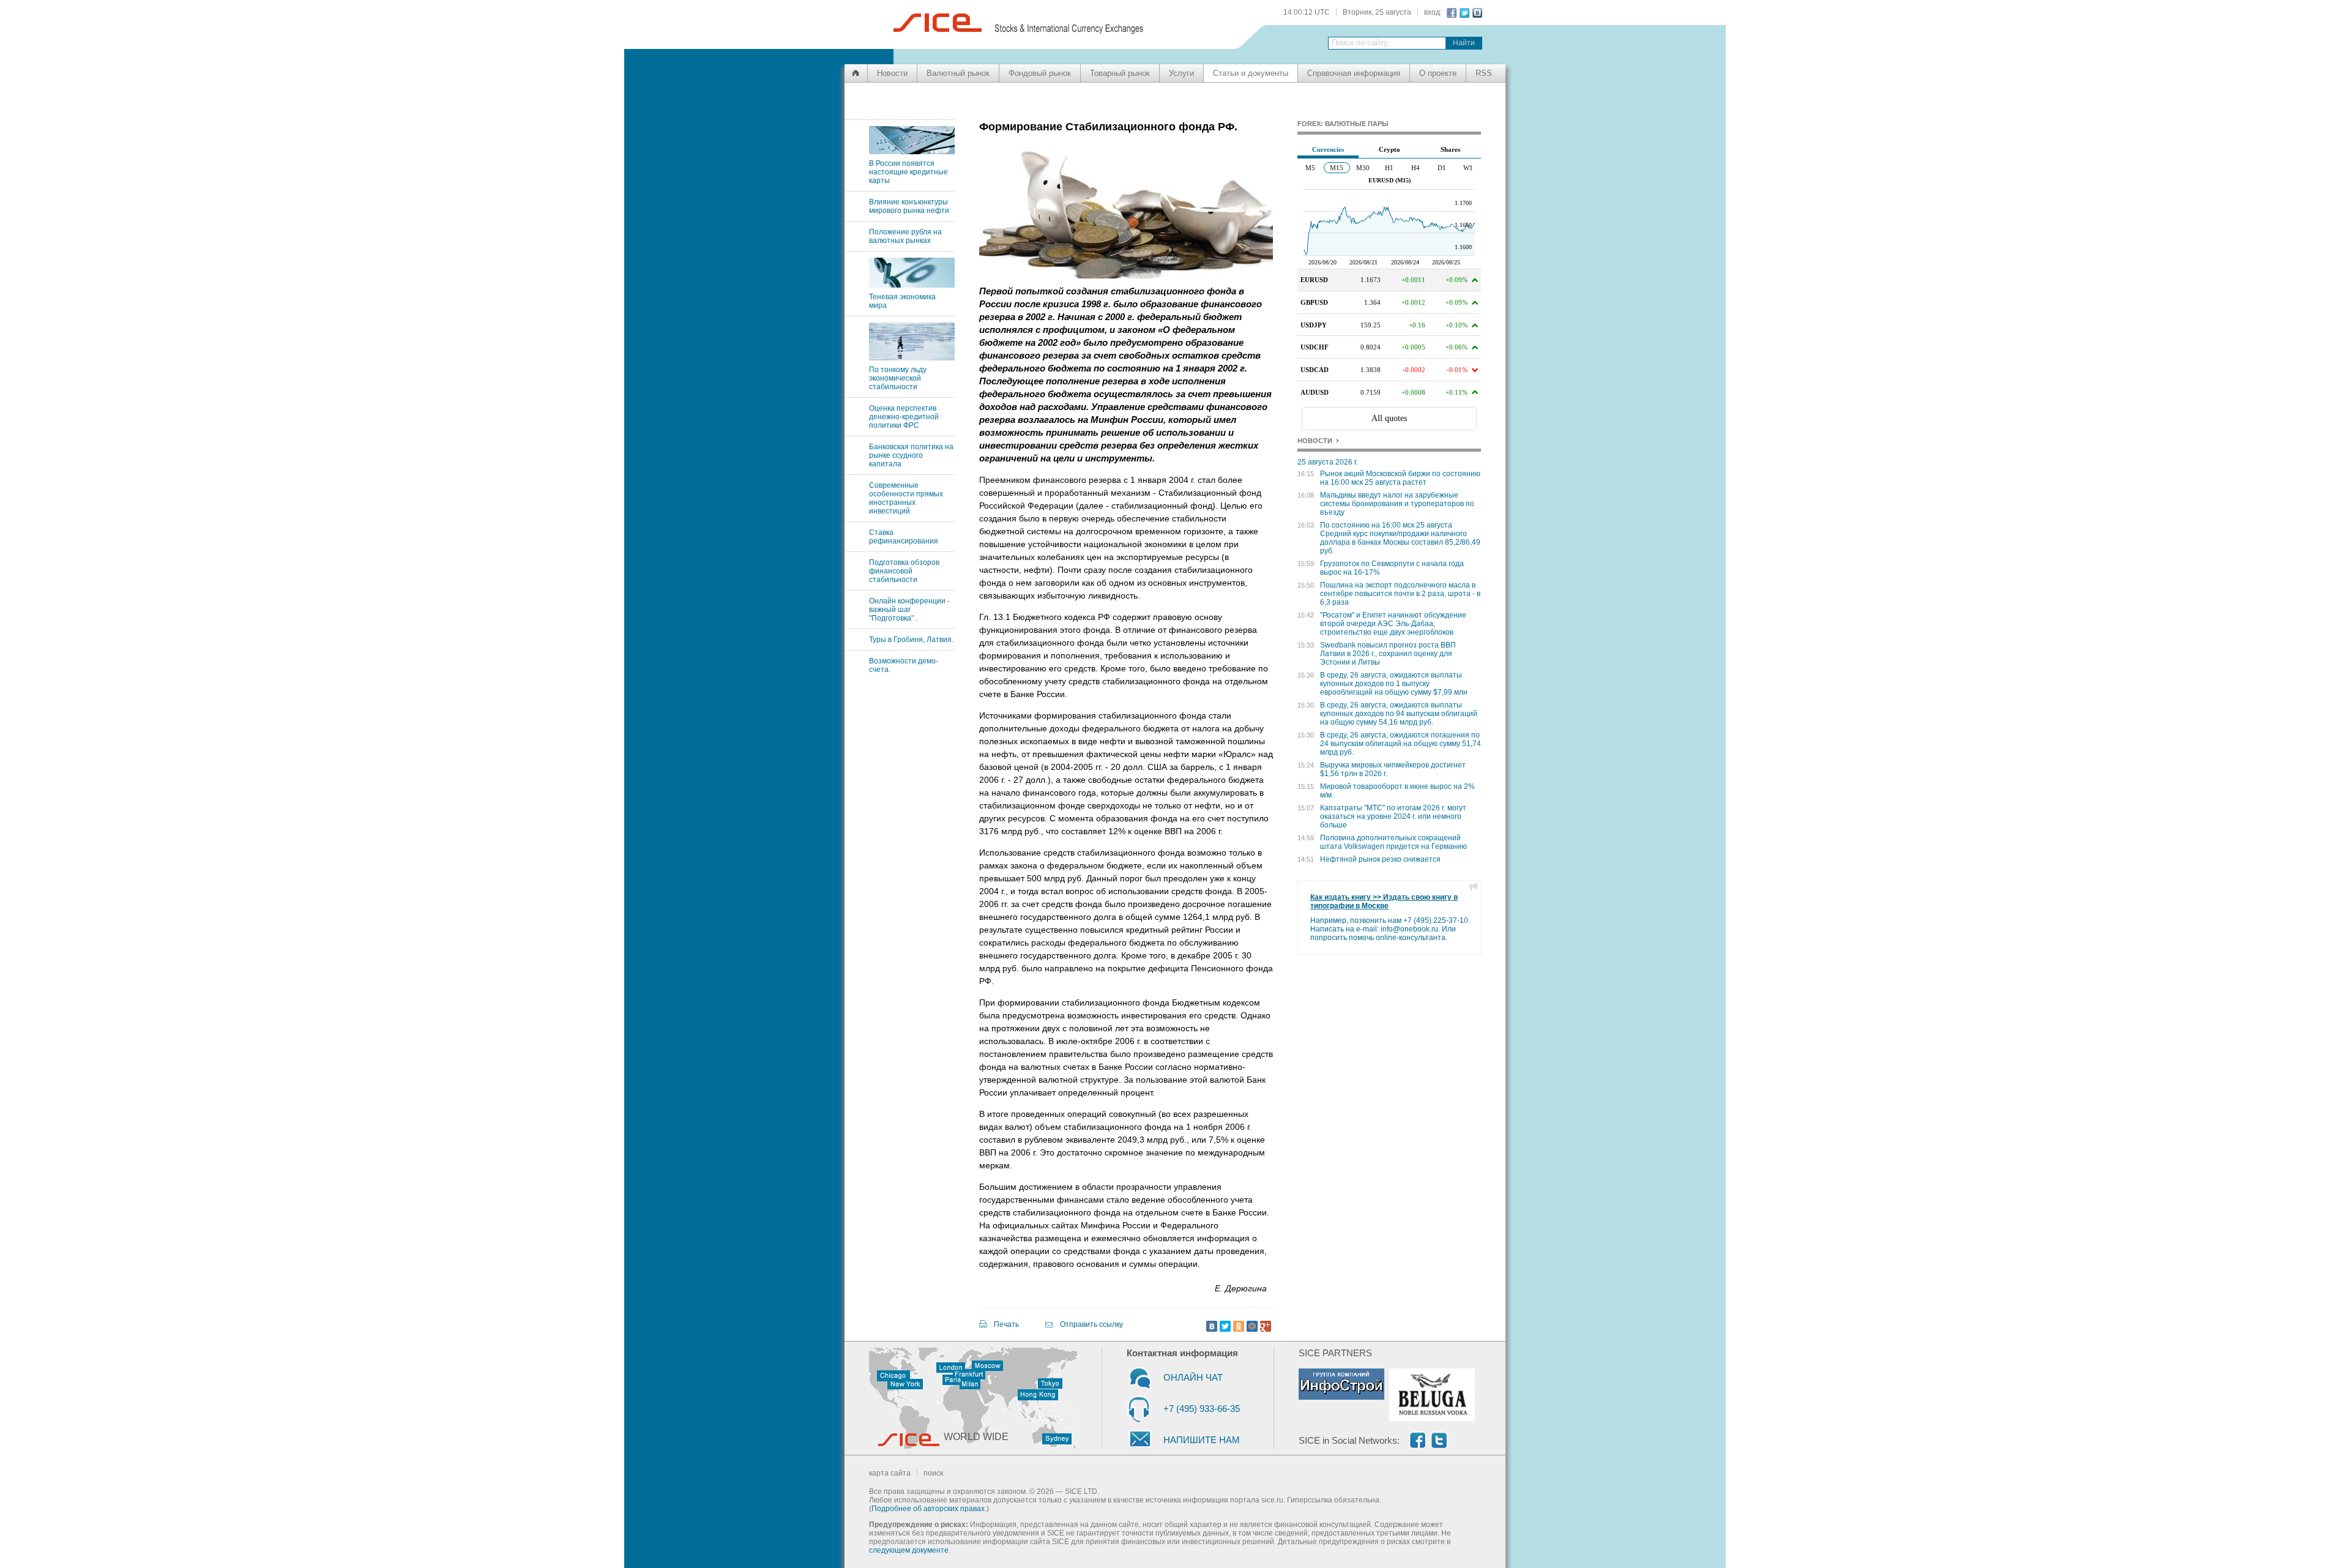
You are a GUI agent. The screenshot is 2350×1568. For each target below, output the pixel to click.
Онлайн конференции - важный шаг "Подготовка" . (909, 610)
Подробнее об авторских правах (928, 1509)
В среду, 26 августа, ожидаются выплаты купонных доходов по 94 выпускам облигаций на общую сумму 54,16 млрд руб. (1399, 714)
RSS (1484, 73)
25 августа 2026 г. (1328, 462)
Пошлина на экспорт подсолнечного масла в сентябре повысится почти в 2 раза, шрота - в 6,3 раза (1400, 594)
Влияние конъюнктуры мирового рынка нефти (909, 206)
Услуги (1181, 73)
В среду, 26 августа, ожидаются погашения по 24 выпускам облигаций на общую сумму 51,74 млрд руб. (1401, 744)
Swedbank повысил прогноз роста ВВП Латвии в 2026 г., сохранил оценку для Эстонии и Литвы (1388, 654)
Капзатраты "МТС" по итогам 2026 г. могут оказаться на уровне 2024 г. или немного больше (1393, 816)
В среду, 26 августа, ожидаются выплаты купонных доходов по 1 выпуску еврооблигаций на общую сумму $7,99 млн (1394, 684)
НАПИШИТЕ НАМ (1202, 1440)
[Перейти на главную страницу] (856, 73)
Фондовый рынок (1040, 73)
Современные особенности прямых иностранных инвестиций (906, 498)
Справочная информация (1354, 73)
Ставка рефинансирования (904, 537)
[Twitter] (1225, 1326)
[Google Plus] (1266, 1326)
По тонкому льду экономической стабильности (898, 378)
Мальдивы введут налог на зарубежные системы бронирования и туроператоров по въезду (1397, 504)
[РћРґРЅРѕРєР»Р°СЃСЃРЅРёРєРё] (1239, 1326)
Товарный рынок (1120, 73)
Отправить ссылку (1091, 1324)
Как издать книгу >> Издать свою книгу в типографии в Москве (1384, 902)
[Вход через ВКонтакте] (1476, 13)
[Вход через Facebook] (1450, 13)
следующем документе (909, 1550)
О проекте (1438, 73)
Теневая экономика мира (902, 301)
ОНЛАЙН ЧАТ (1193, 1377)
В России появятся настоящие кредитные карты (908, 172)
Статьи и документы (1251, 73)
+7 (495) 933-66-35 (1202, 1409)
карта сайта (890, 1473)
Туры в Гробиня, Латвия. (911, 640)
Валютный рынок (958, 73)
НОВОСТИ (1315, 441)
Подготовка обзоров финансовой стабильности (904, 571)
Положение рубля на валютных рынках (905, 236)
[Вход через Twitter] (1463, 13)
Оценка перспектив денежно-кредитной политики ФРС (904, 417)
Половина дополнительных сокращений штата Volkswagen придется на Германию (1393, 842)
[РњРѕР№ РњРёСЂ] (1252, 1326)
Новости (892, 73)
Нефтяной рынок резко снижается (1380, 859)
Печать (1006, 1324)
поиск (933, 1473)
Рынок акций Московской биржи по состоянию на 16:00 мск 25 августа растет (1400, 478)
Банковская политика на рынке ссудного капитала (911, 455)
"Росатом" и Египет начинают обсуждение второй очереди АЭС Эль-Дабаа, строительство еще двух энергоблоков (1393, 624)
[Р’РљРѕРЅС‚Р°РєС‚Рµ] (1212, 1326)
